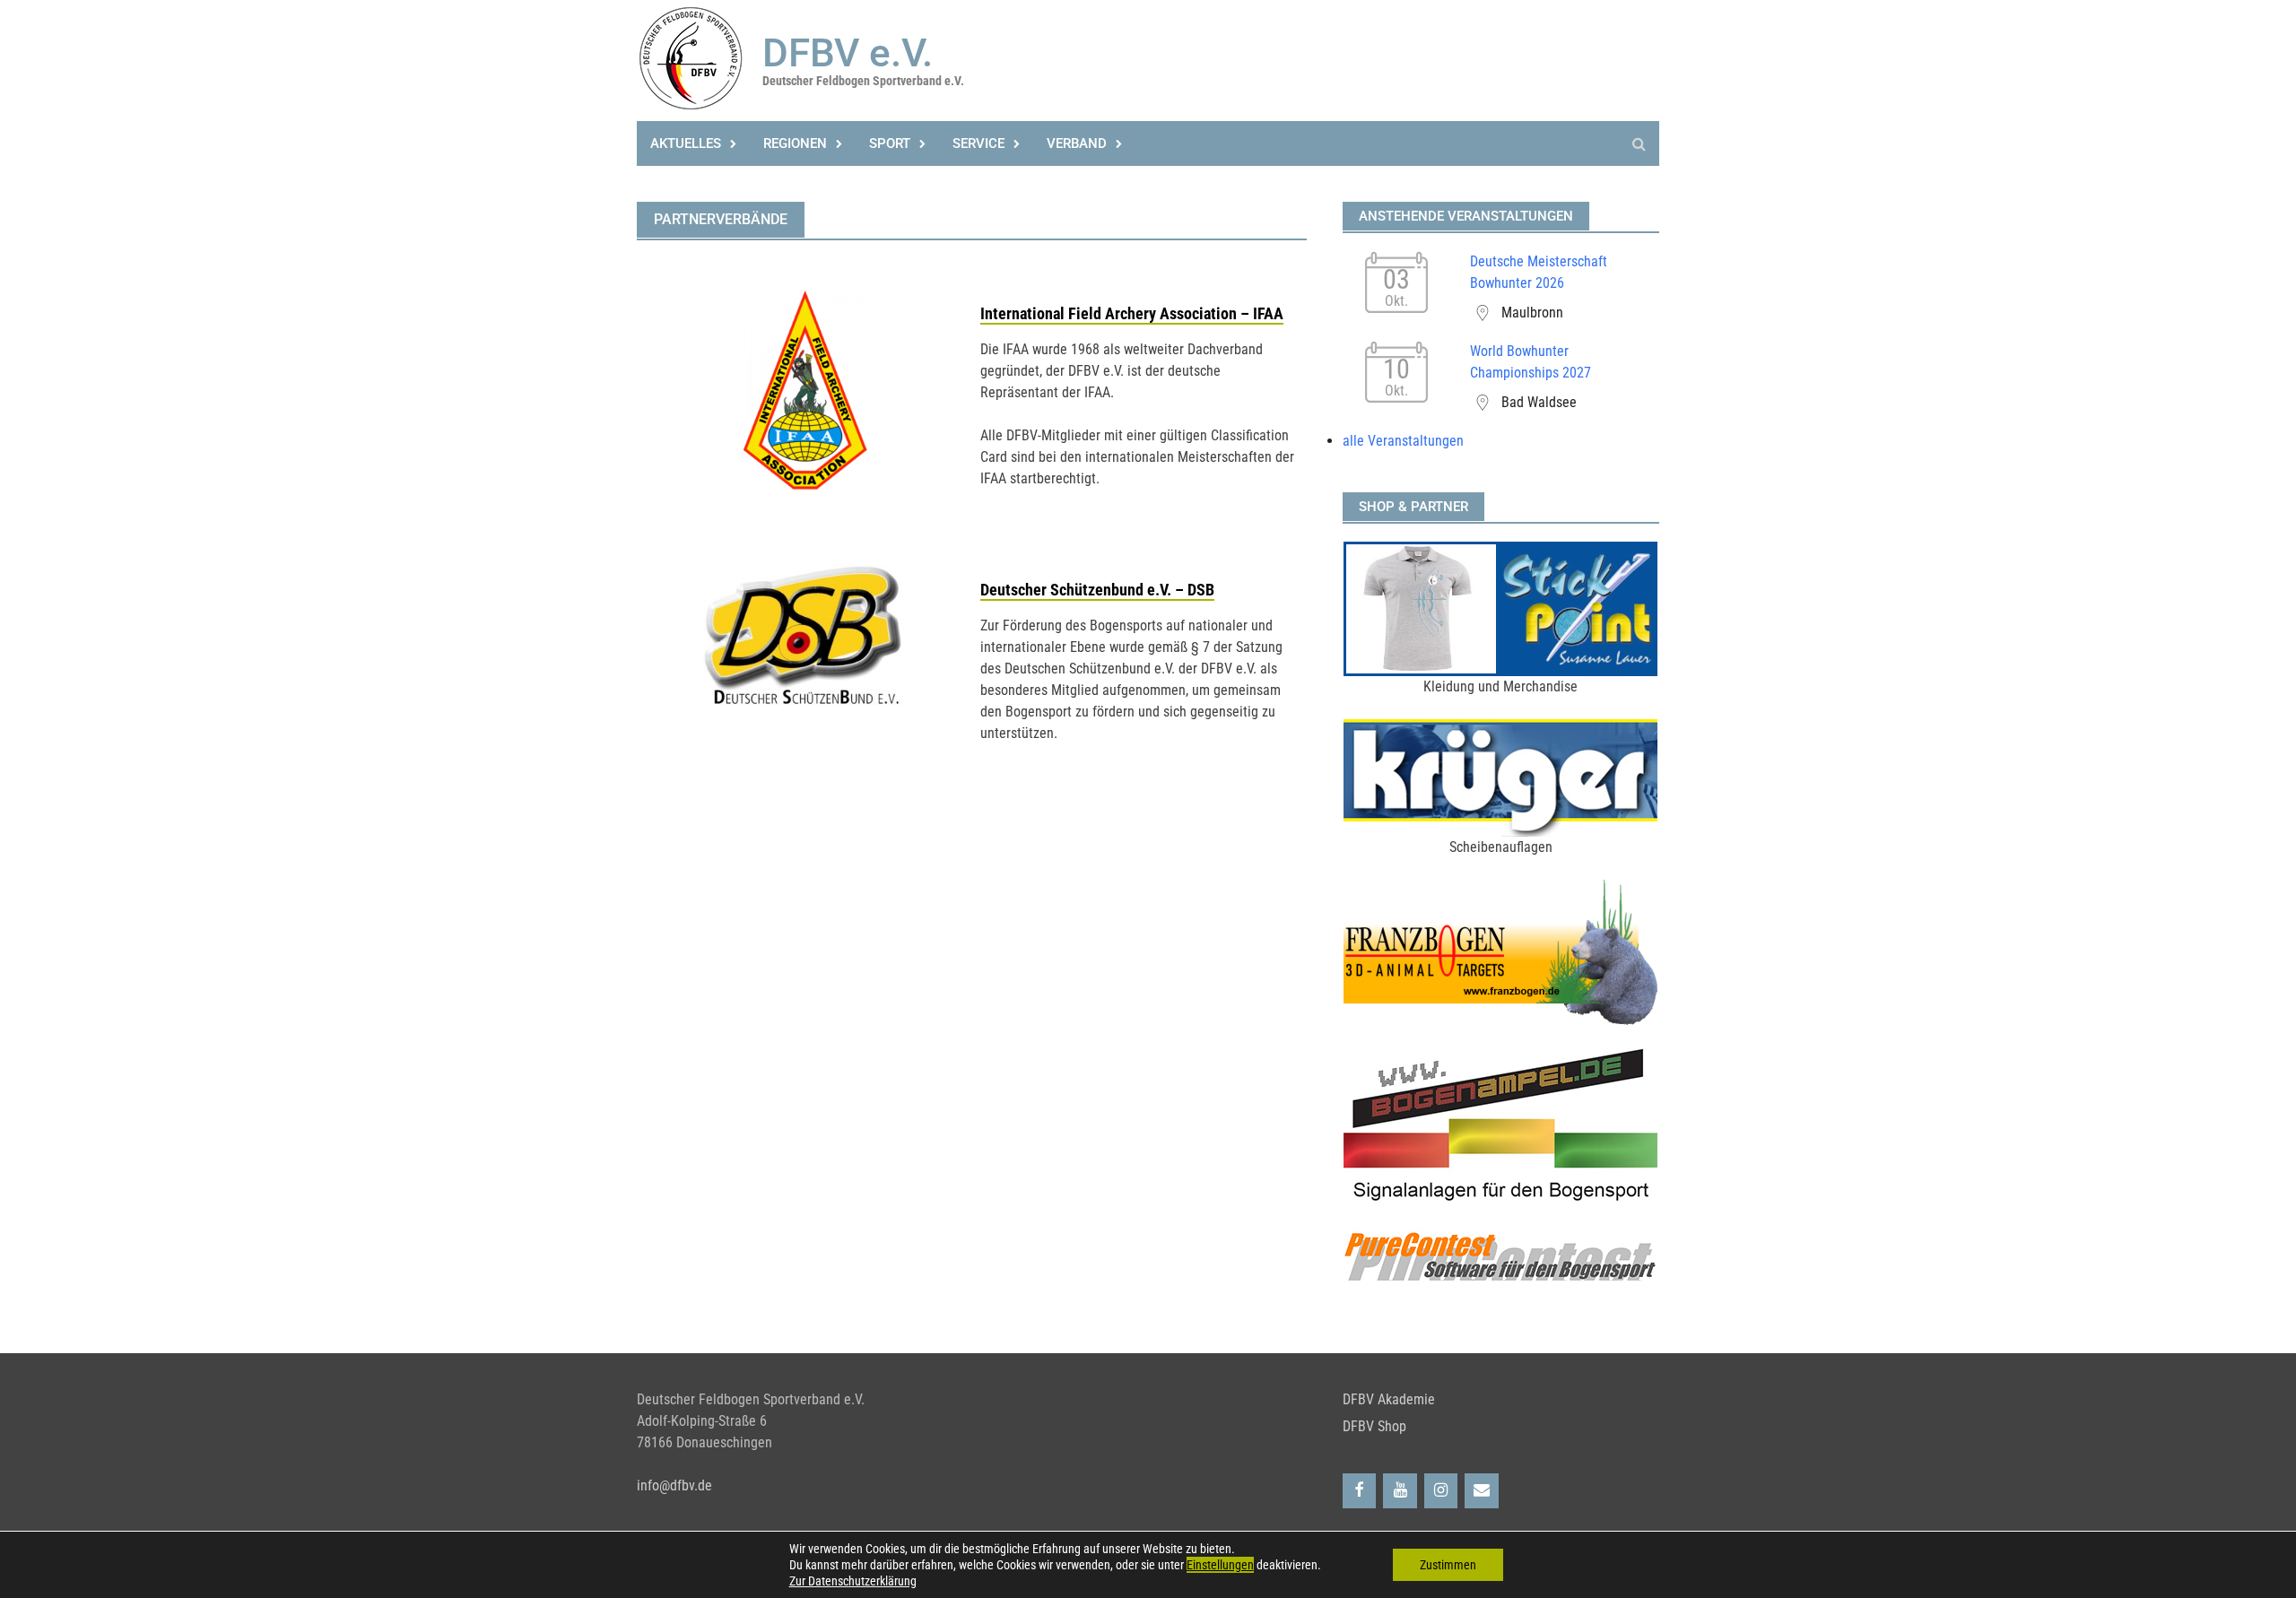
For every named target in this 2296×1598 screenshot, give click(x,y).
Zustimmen (1448, 1565)
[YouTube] (1400, 1491)
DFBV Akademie (1389, 1399)
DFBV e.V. (848, 53)
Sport (890, 143)
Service (978, 143)
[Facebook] (1360, 1491)
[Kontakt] (1482, 1491)
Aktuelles (686, 143)
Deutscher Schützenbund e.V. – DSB (1097, 590)
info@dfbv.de (674, 1485)
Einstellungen (1220, 1565)
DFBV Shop (1374, 1426)
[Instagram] (1441, 1491)
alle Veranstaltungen (1403, 441)
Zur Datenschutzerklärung (853, 1581)
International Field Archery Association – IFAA (1132, 313)
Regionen (795, 143)
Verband (1077, 143)
